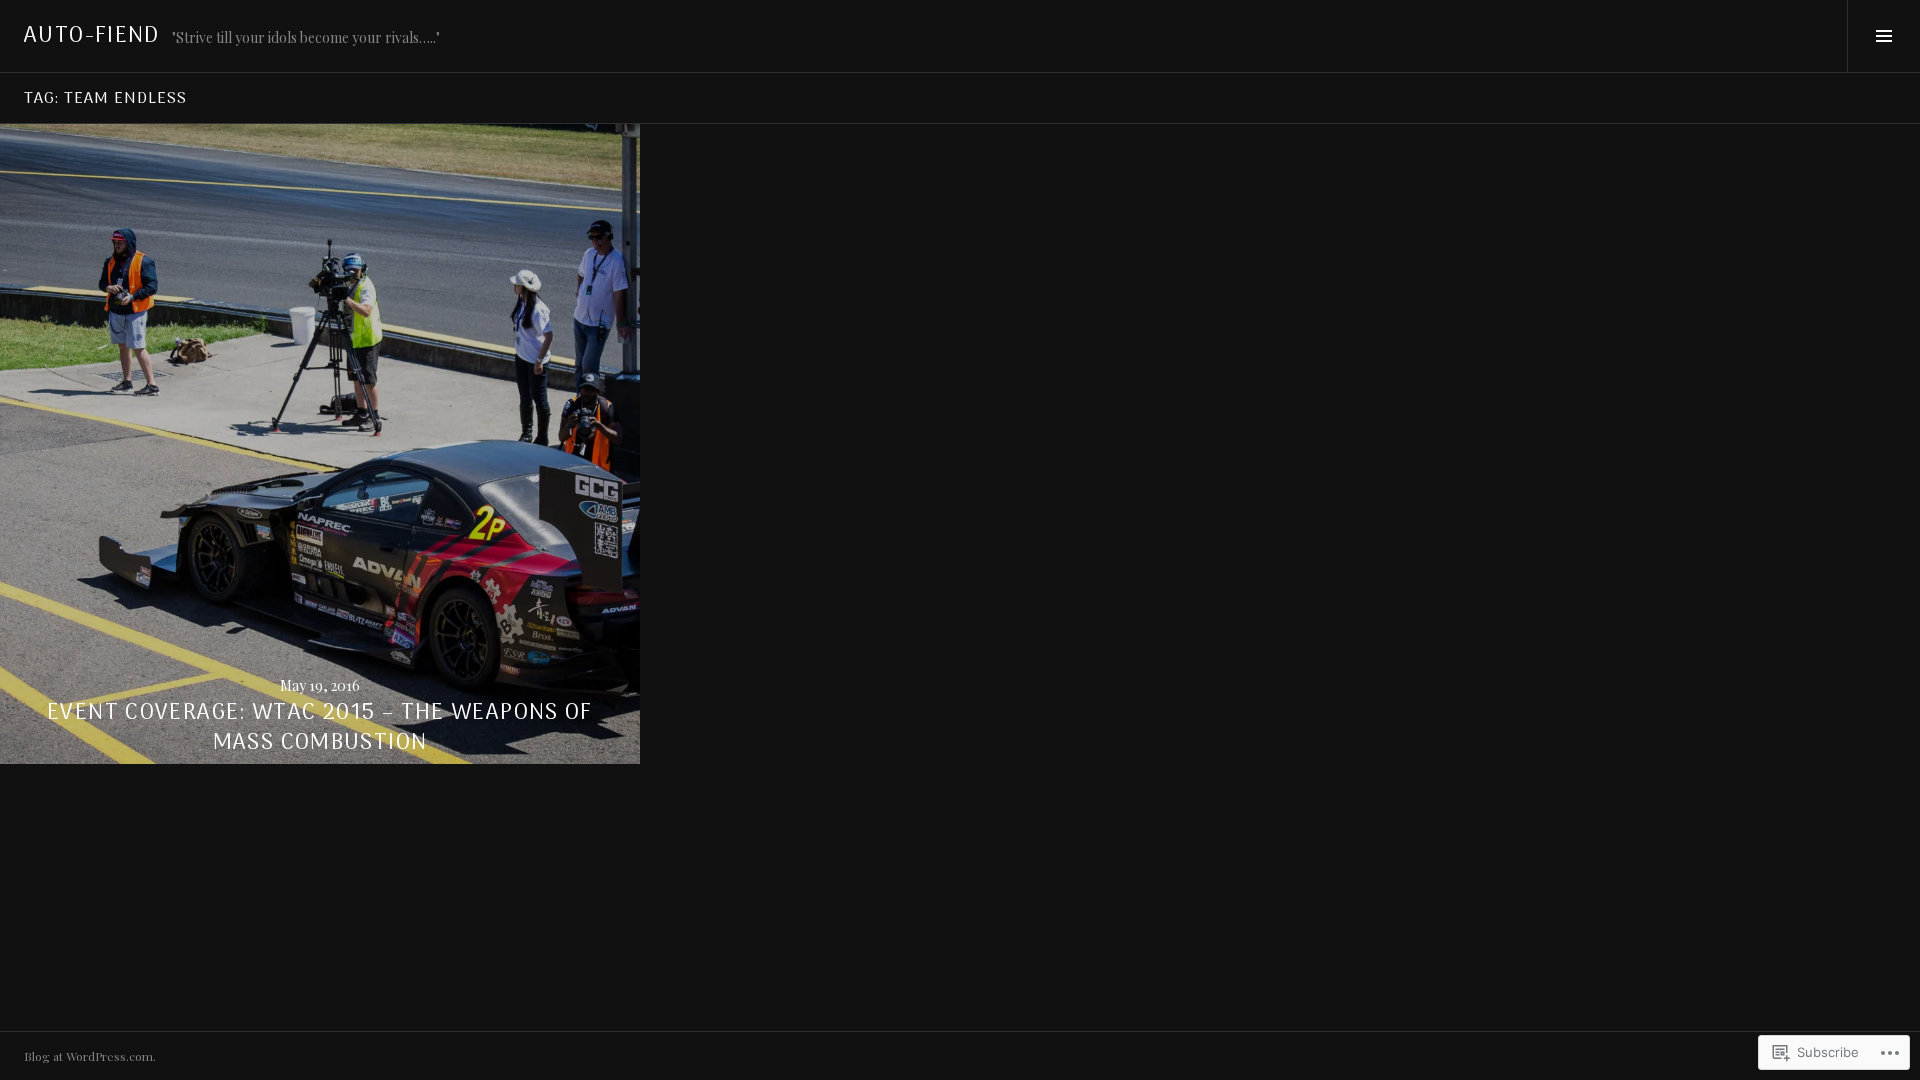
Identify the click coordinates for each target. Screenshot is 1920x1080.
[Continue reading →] (320, 444)
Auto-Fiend (92, 36)
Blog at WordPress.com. (90, 1056)
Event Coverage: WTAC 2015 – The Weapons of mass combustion (320, 728)
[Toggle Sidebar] (1883, 36)
